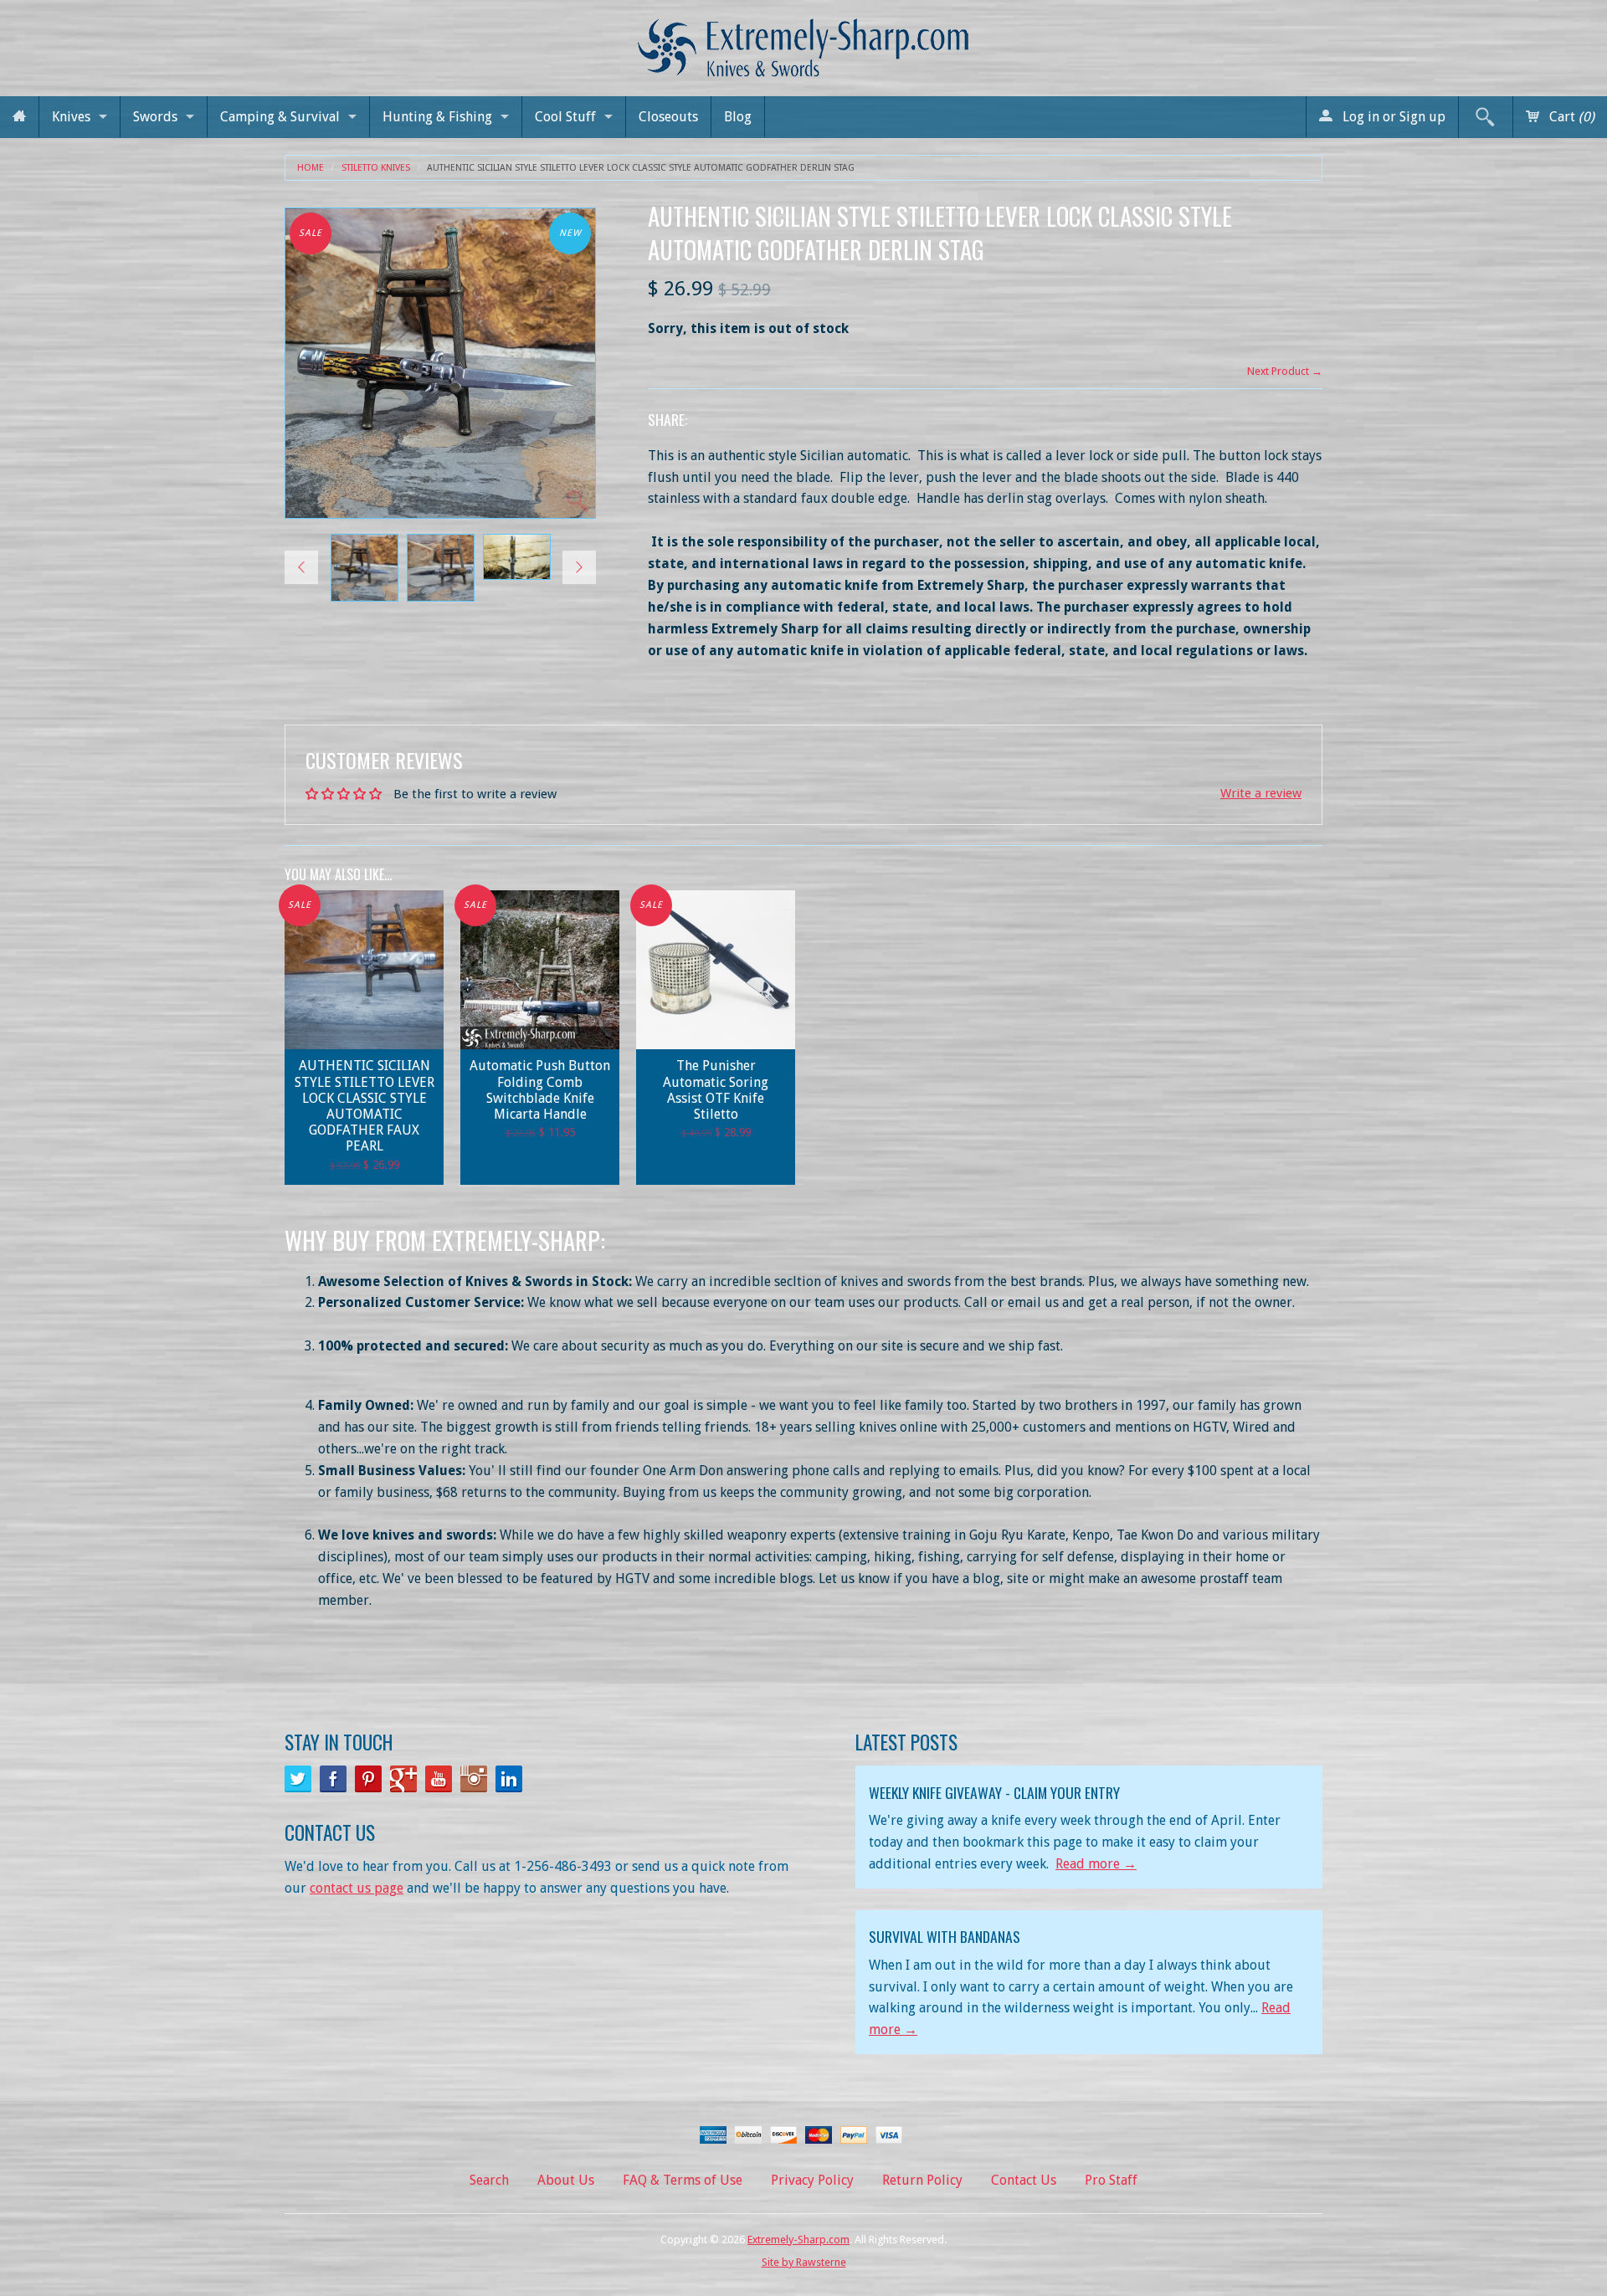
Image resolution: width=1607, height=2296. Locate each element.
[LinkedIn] (509, 1779)
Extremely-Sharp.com (798, 2240)
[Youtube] (439, 1779)
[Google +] (403, 1779)
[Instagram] (474, 1779)
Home (311, 168)
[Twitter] (298, 1779)
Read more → (1096, 1864)
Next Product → (1285, 371)
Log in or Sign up (1392, 117)
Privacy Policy (812, 2180)
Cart (1570, 117)
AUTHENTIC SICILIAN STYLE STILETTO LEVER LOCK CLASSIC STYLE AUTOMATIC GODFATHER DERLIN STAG (641, 168)
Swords (155, 117)
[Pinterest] (368, 1779)
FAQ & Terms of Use (683, 2180)
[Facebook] (333, 1779)
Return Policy (922, 2180)
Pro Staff (1111, 2180)
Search (489, 2180)
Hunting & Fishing (437, 117)
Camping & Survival (280, 117)
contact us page (357, 1888)
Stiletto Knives (376, 168)
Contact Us (1024, 2180)
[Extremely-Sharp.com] (803, 41)
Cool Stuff (565, 117)
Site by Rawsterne (804, 2262)
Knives (71, 117)
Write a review (1261, 793)
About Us (566, 2180)
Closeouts (668, 117)
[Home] (19, 117)
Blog (738, 117)
